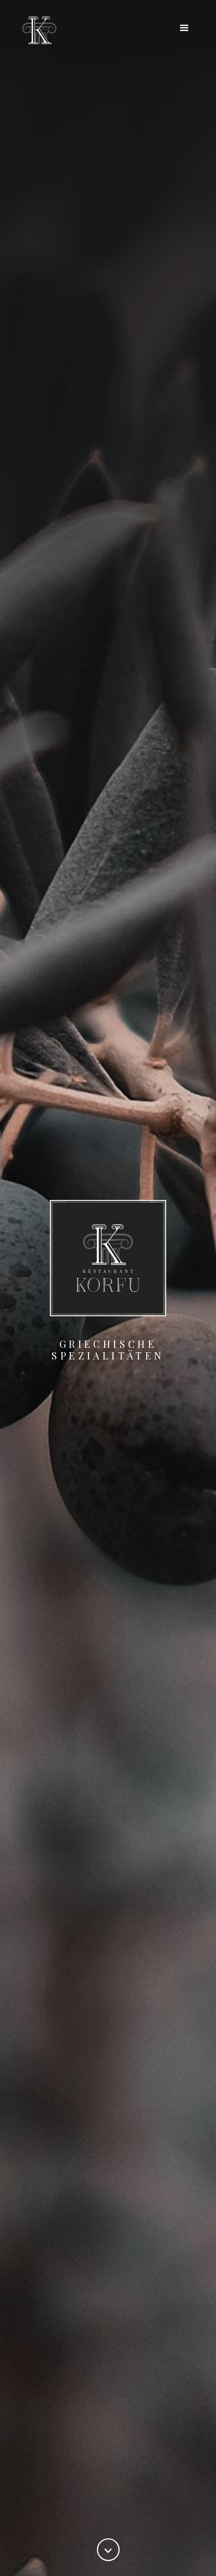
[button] (184, 28)
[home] (37, 30)
